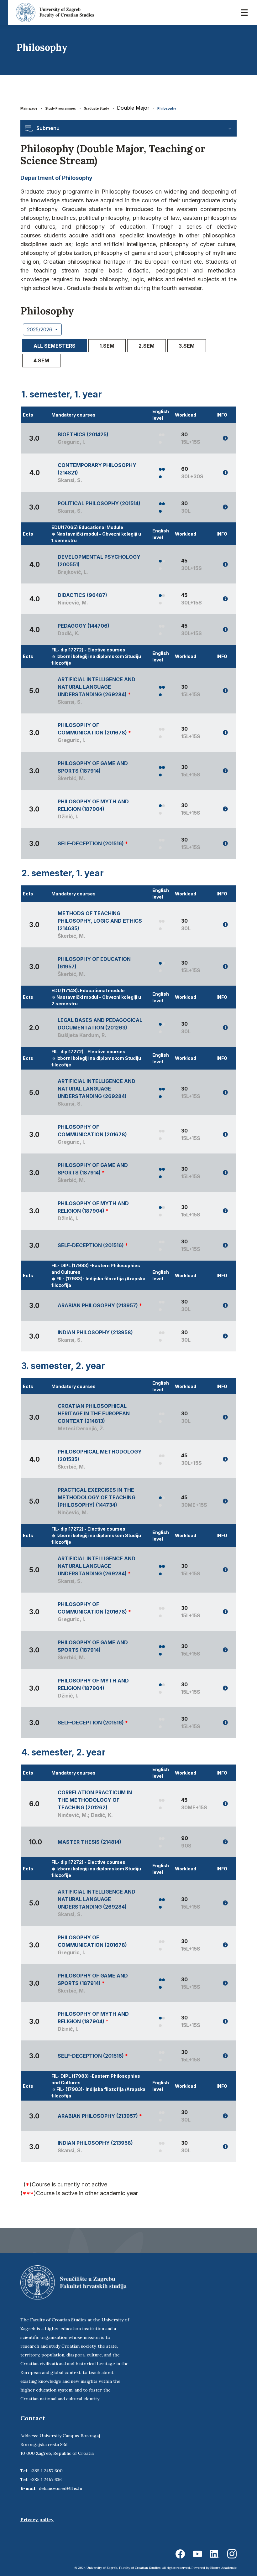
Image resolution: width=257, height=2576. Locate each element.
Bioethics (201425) (83, 434)
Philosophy (167, 108)
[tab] (55, 346)
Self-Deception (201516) (91, 843)
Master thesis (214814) (89, 1842)
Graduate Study (96, 108)
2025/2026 (40, 329)
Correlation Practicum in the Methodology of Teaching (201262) (95, 1800)
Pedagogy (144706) (84, 626)
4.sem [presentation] (41, 360)
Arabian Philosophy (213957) (98, 1305)
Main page (29, 108)
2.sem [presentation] (147, 346)
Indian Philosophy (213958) (95, 1332)
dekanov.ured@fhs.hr (61, 2488)
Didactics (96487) (82, 595)
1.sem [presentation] (107, 346)
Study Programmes (60, 108)
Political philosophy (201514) (99, 503)
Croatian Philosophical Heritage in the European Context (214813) (94, 1413)
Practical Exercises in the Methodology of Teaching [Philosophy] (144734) (97, 1497)
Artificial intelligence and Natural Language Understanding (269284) (97, 687)
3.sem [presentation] (187, 346)
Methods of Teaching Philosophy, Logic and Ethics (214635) (100, 921)
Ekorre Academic (223, 2568)
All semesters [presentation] (55, 346)
